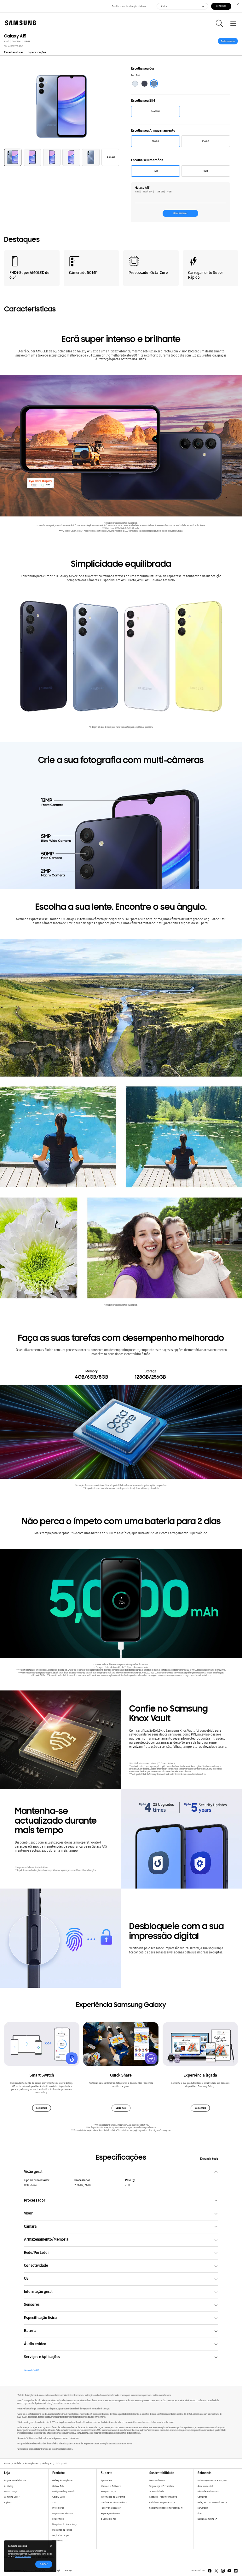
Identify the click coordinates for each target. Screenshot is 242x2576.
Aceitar (44, 2564)
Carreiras (202, 2497)
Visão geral (33, 2172)
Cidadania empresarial (161, 2502)
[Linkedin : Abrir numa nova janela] (236, 2571)
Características (14, 52)
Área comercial (205, 2486)
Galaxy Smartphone (62, 2480)
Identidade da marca (208, 2491)
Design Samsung (206, 2519)
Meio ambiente (157, 2480)
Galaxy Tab (58, 2486)
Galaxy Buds (58, 2497)
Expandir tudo (209, 2159)
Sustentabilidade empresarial (165, 2508)
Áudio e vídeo (35, 2344)
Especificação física (40, 2318)
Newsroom (203, 2508)
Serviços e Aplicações (42, 2357)
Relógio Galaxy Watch (63, 2491)
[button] (13, 157)
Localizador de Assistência (114, 2502)
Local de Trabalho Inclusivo (163, 2497)
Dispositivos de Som (63, 2513)
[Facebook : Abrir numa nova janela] (210, 2571)
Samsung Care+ (12, 2497)
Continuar (221, 6)
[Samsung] (19, 23)
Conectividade (36, 2265)
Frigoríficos (58, 2519)
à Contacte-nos (109, 2519)
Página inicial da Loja (15, 2480)
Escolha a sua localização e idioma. (130, 6)
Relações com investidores (211, 2502)
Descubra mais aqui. (23, 2556)
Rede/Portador (37, 2253)
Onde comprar (228, 41)
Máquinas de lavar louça (65, 2524)
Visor (28, 2213)
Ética (200, 2513)
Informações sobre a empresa (213, 2480)
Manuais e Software (111, 2486)
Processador (35, 2200)
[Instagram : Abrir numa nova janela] (223, 2571)
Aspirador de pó (60, 2535)
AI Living (9, 2486)
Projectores (58, 2508)
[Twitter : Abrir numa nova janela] (216, 2571)
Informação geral (38, 2292)
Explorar (8, 2502)
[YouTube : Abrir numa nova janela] (230, 2571)
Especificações (37, 52)
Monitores (58, 2541)
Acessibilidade (157, 2491)
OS (26, 2278)
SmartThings (11, 2491)
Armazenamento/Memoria (46, 2239)
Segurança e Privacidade (162, 2486)
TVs (54, 2502)
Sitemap (68, 2571)
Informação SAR (30, 2370)
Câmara (30, 2226)
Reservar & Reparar (111, 2508)
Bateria (30, 2331)
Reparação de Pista (111, 2513)
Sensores (32, 2305)
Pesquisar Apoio (109, 2491)
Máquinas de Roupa (62, 2530)
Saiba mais (42, 2108)
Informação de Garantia (113, 2497)
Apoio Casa (107, 2480)
